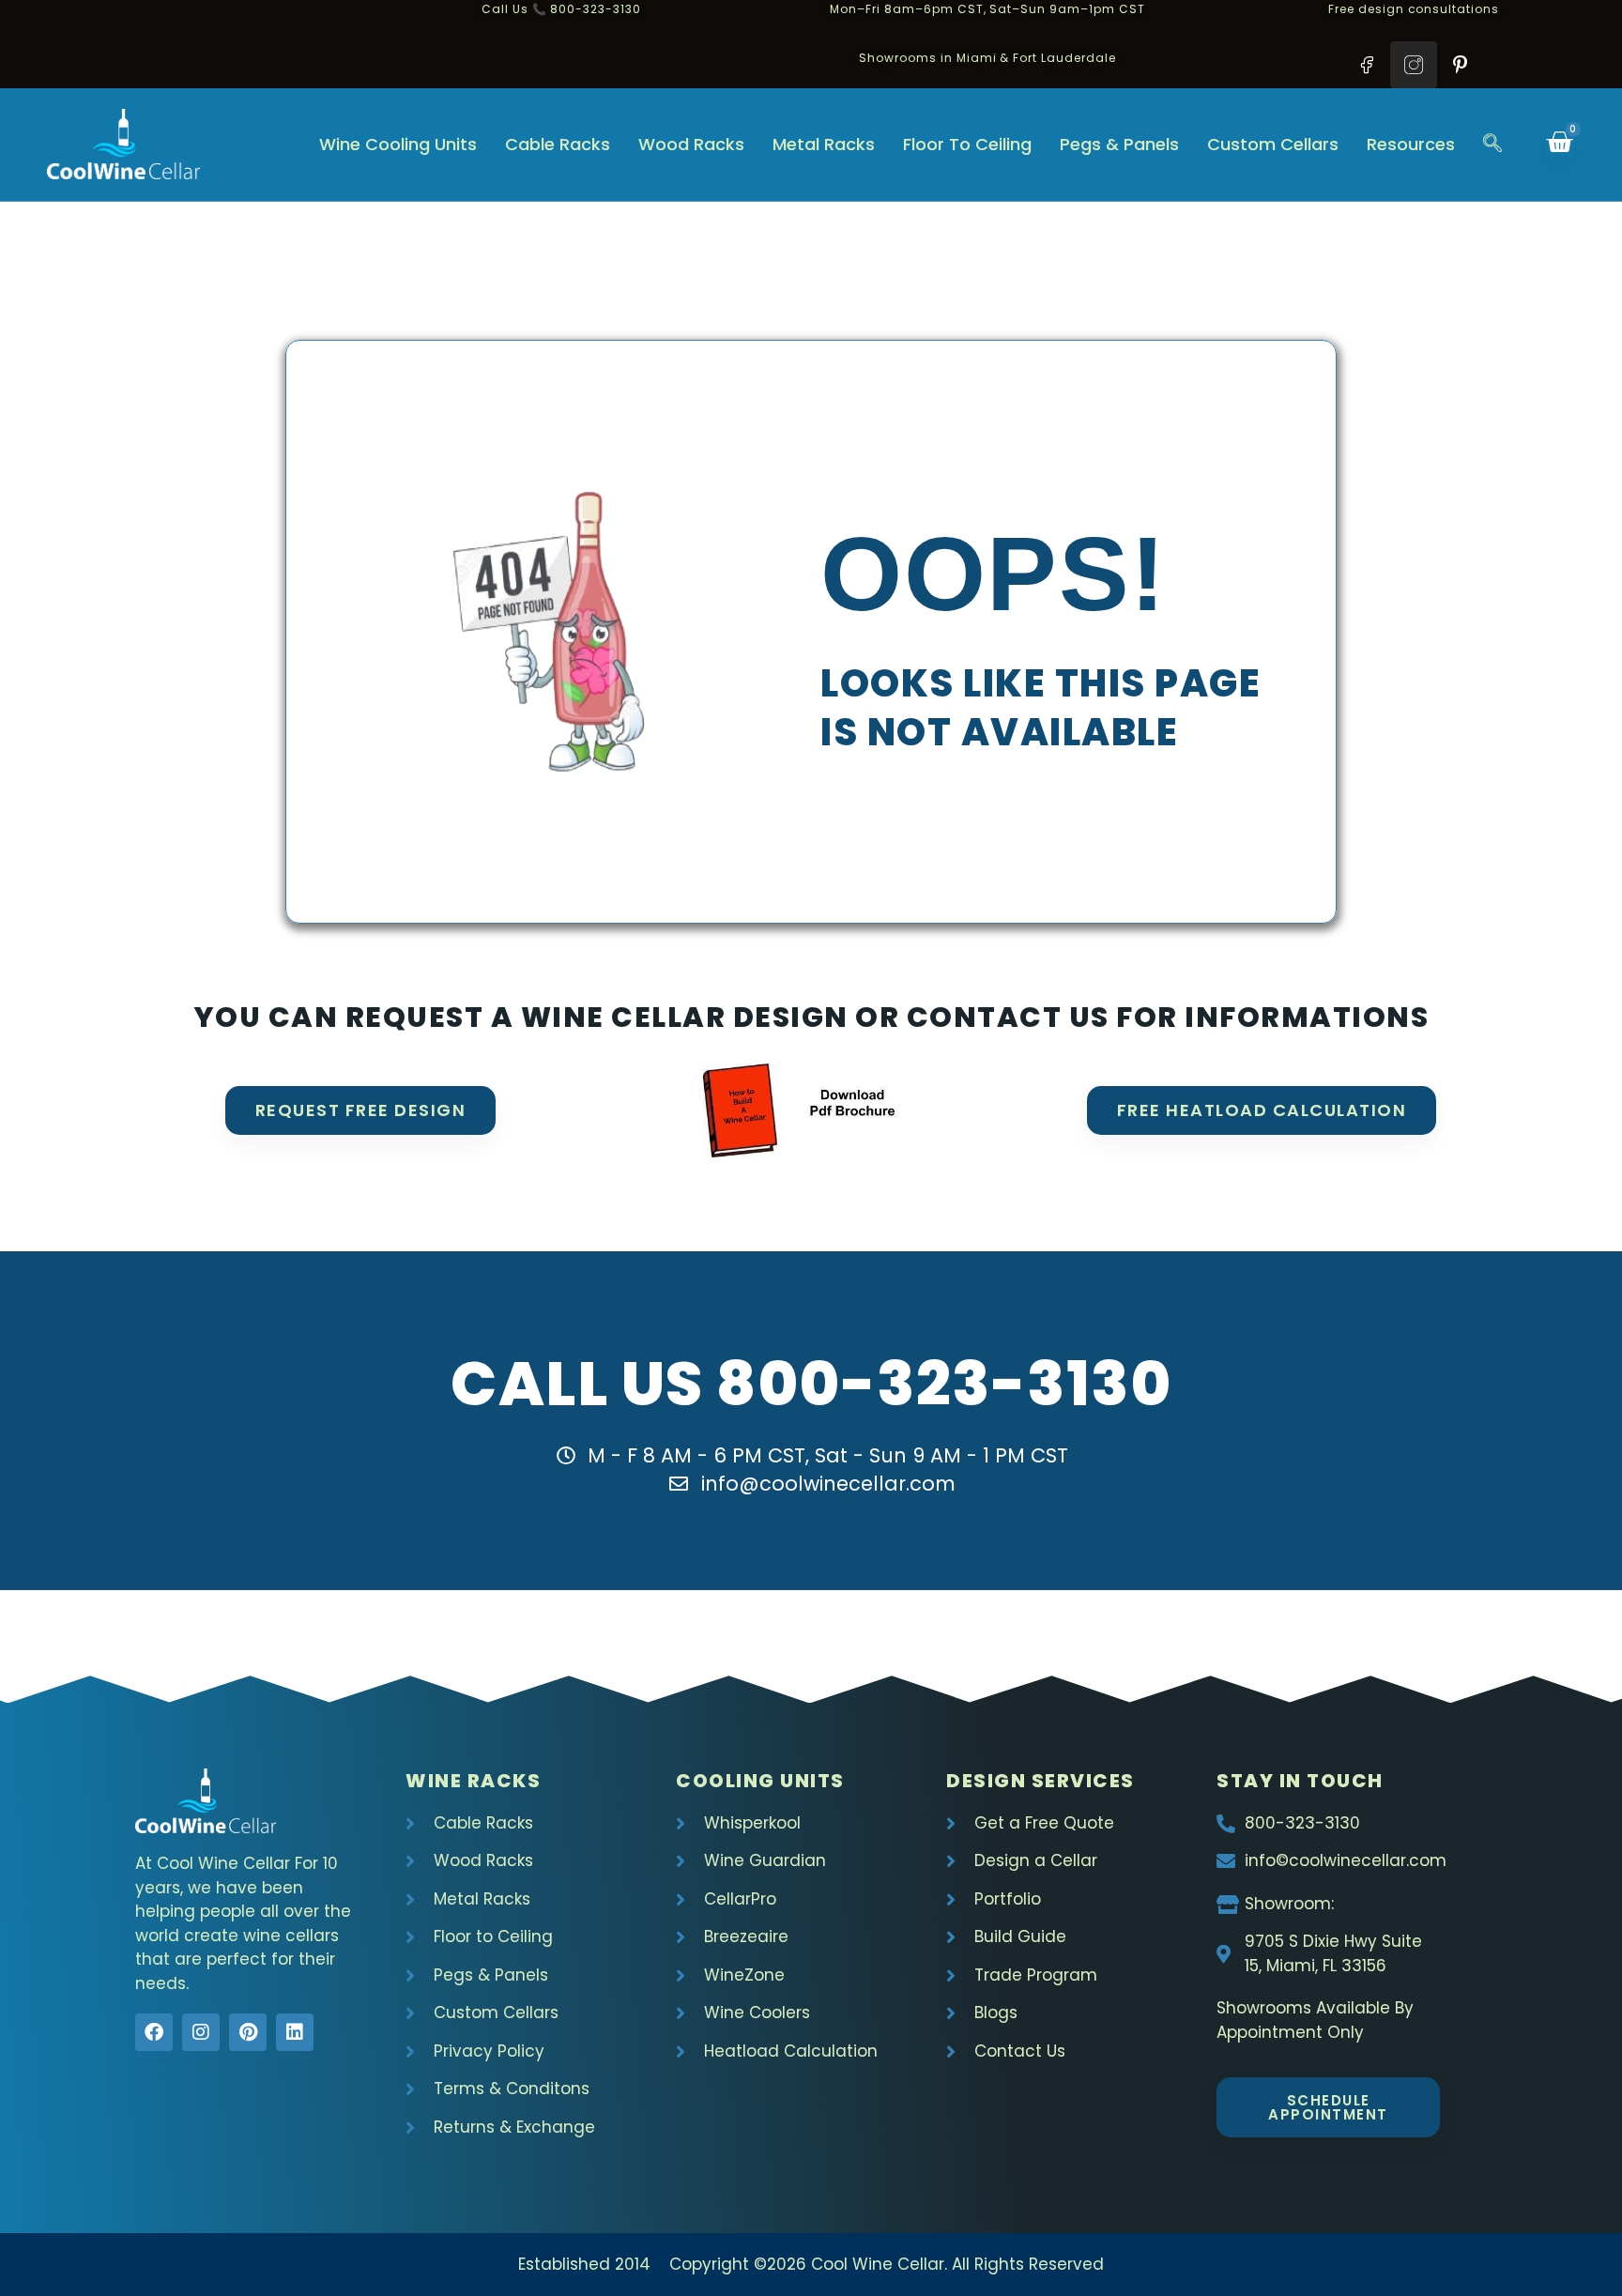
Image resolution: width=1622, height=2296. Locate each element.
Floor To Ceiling (967, 144)
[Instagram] (201, 2032)
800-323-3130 (944, 1384)
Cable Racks (558, 144)
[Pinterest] (248, 2032)
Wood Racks (691, 144)
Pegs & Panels (1119, 144)
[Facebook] (154, 2032)
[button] (1492, 145)
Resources (1411, 144)
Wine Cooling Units (398, 144)
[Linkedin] (295, 2032)
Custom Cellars (1273, 144)
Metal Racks (824, 144)
